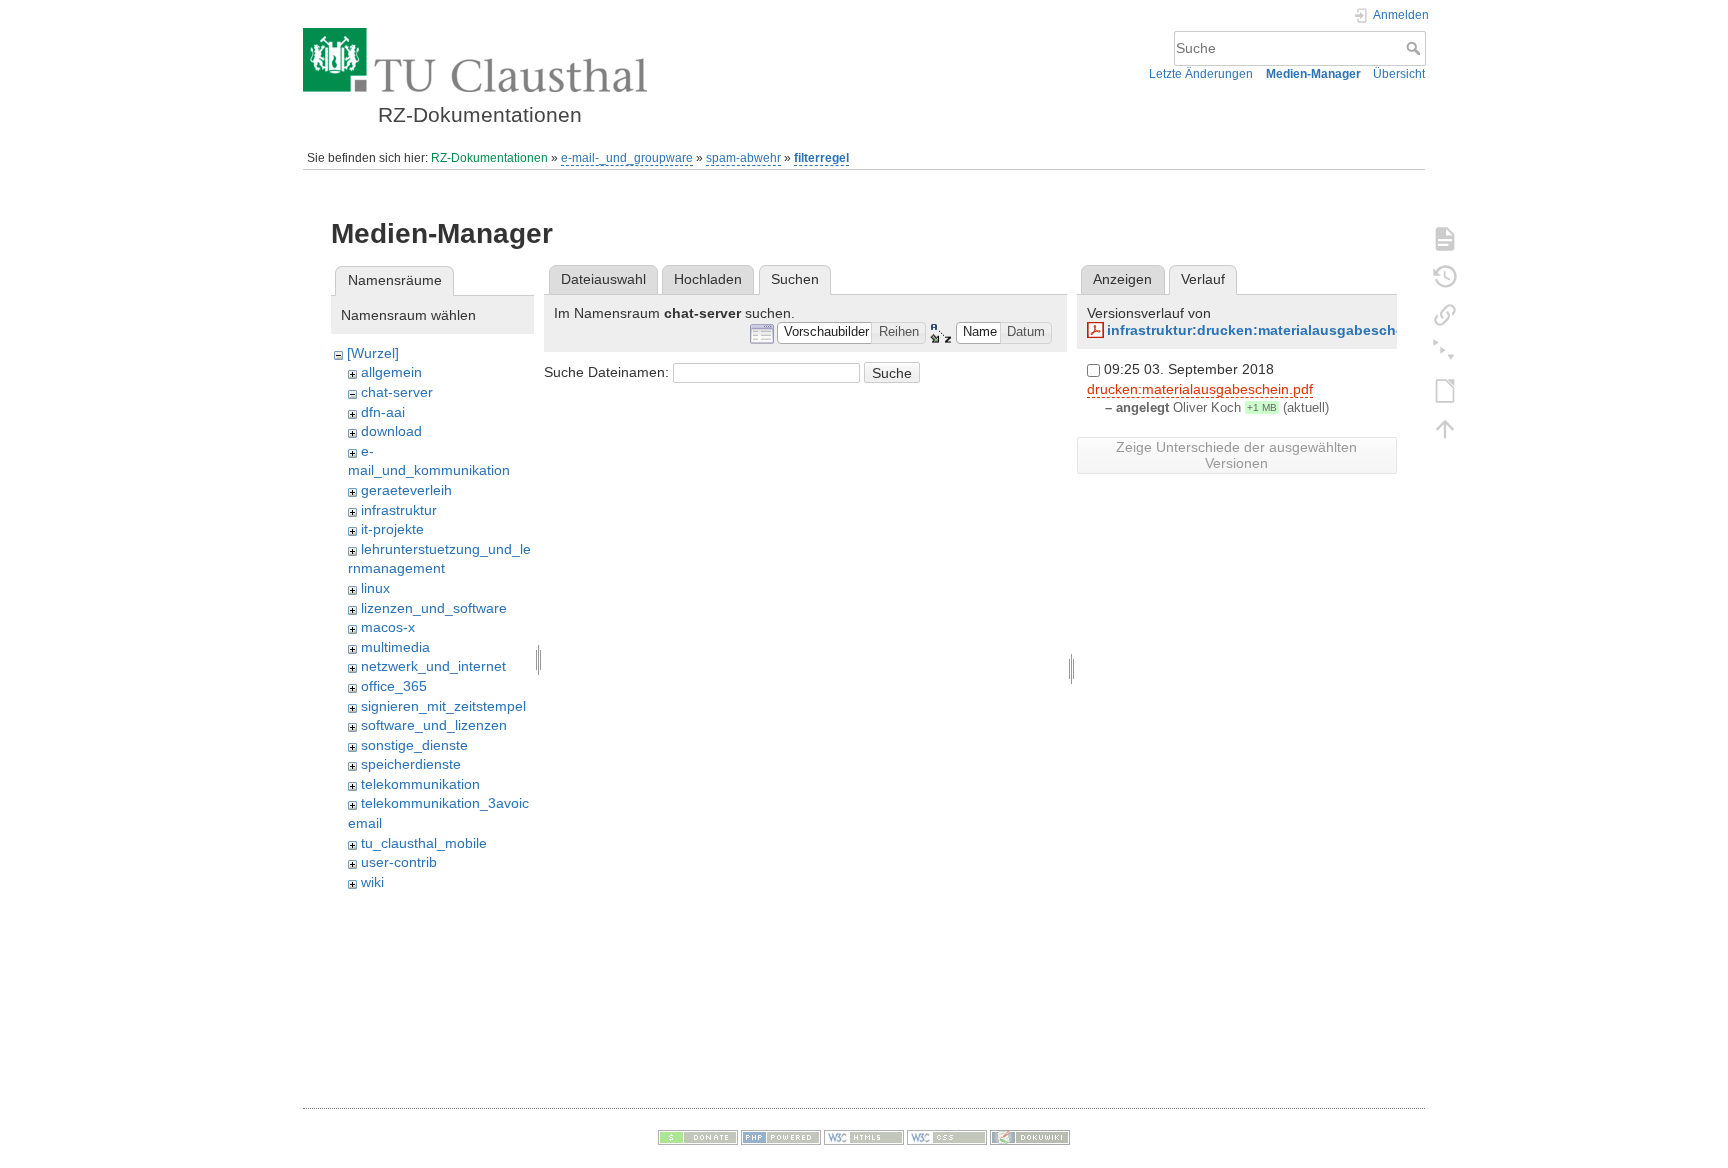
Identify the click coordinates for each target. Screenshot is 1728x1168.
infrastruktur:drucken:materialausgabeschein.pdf (1275, 330)
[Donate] (698, 1137)
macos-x (388, 627)
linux (375, 588)
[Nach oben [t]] (1445, 428)
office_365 (394, 686)
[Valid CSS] (947, 1137)
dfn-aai (383, 412)
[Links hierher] (1445, 314)
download (391, 431)
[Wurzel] (373, 353)
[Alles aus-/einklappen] (1445, 352)
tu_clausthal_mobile (424, 843)
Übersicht (1399, 74)
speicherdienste (411, 764)
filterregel (821, 158)
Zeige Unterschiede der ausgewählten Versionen (1236, 455)
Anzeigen (1122, 279)
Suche (1415, 48)
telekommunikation (420, 784)
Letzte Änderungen (1201, 74)
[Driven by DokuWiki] (1030, 1137)
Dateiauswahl (603, 279)
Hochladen (708, 279)
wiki (372, 882)
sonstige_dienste (414, 745)
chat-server (397, 392)
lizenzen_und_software (434, 608)
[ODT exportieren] (1445, 390)
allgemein (391, 372)
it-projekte (392, 529)
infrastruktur (399, 510)
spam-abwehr (743, 158)
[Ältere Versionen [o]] (1445, 276)
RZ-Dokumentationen (489, 158)
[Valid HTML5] (864, 1137)
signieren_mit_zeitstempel (443, 706)
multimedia (395, 647)
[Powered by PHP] (781, 1137)
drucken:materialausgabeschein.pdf (1200, 389)
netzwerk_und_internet (433, 666)
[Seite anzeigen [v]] (1445, 238)
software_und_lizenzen (434, 725)
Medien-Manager (1313, 74)
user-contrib (399, 862)
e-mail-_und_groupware (627, 158)
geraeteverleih (406, 490)
